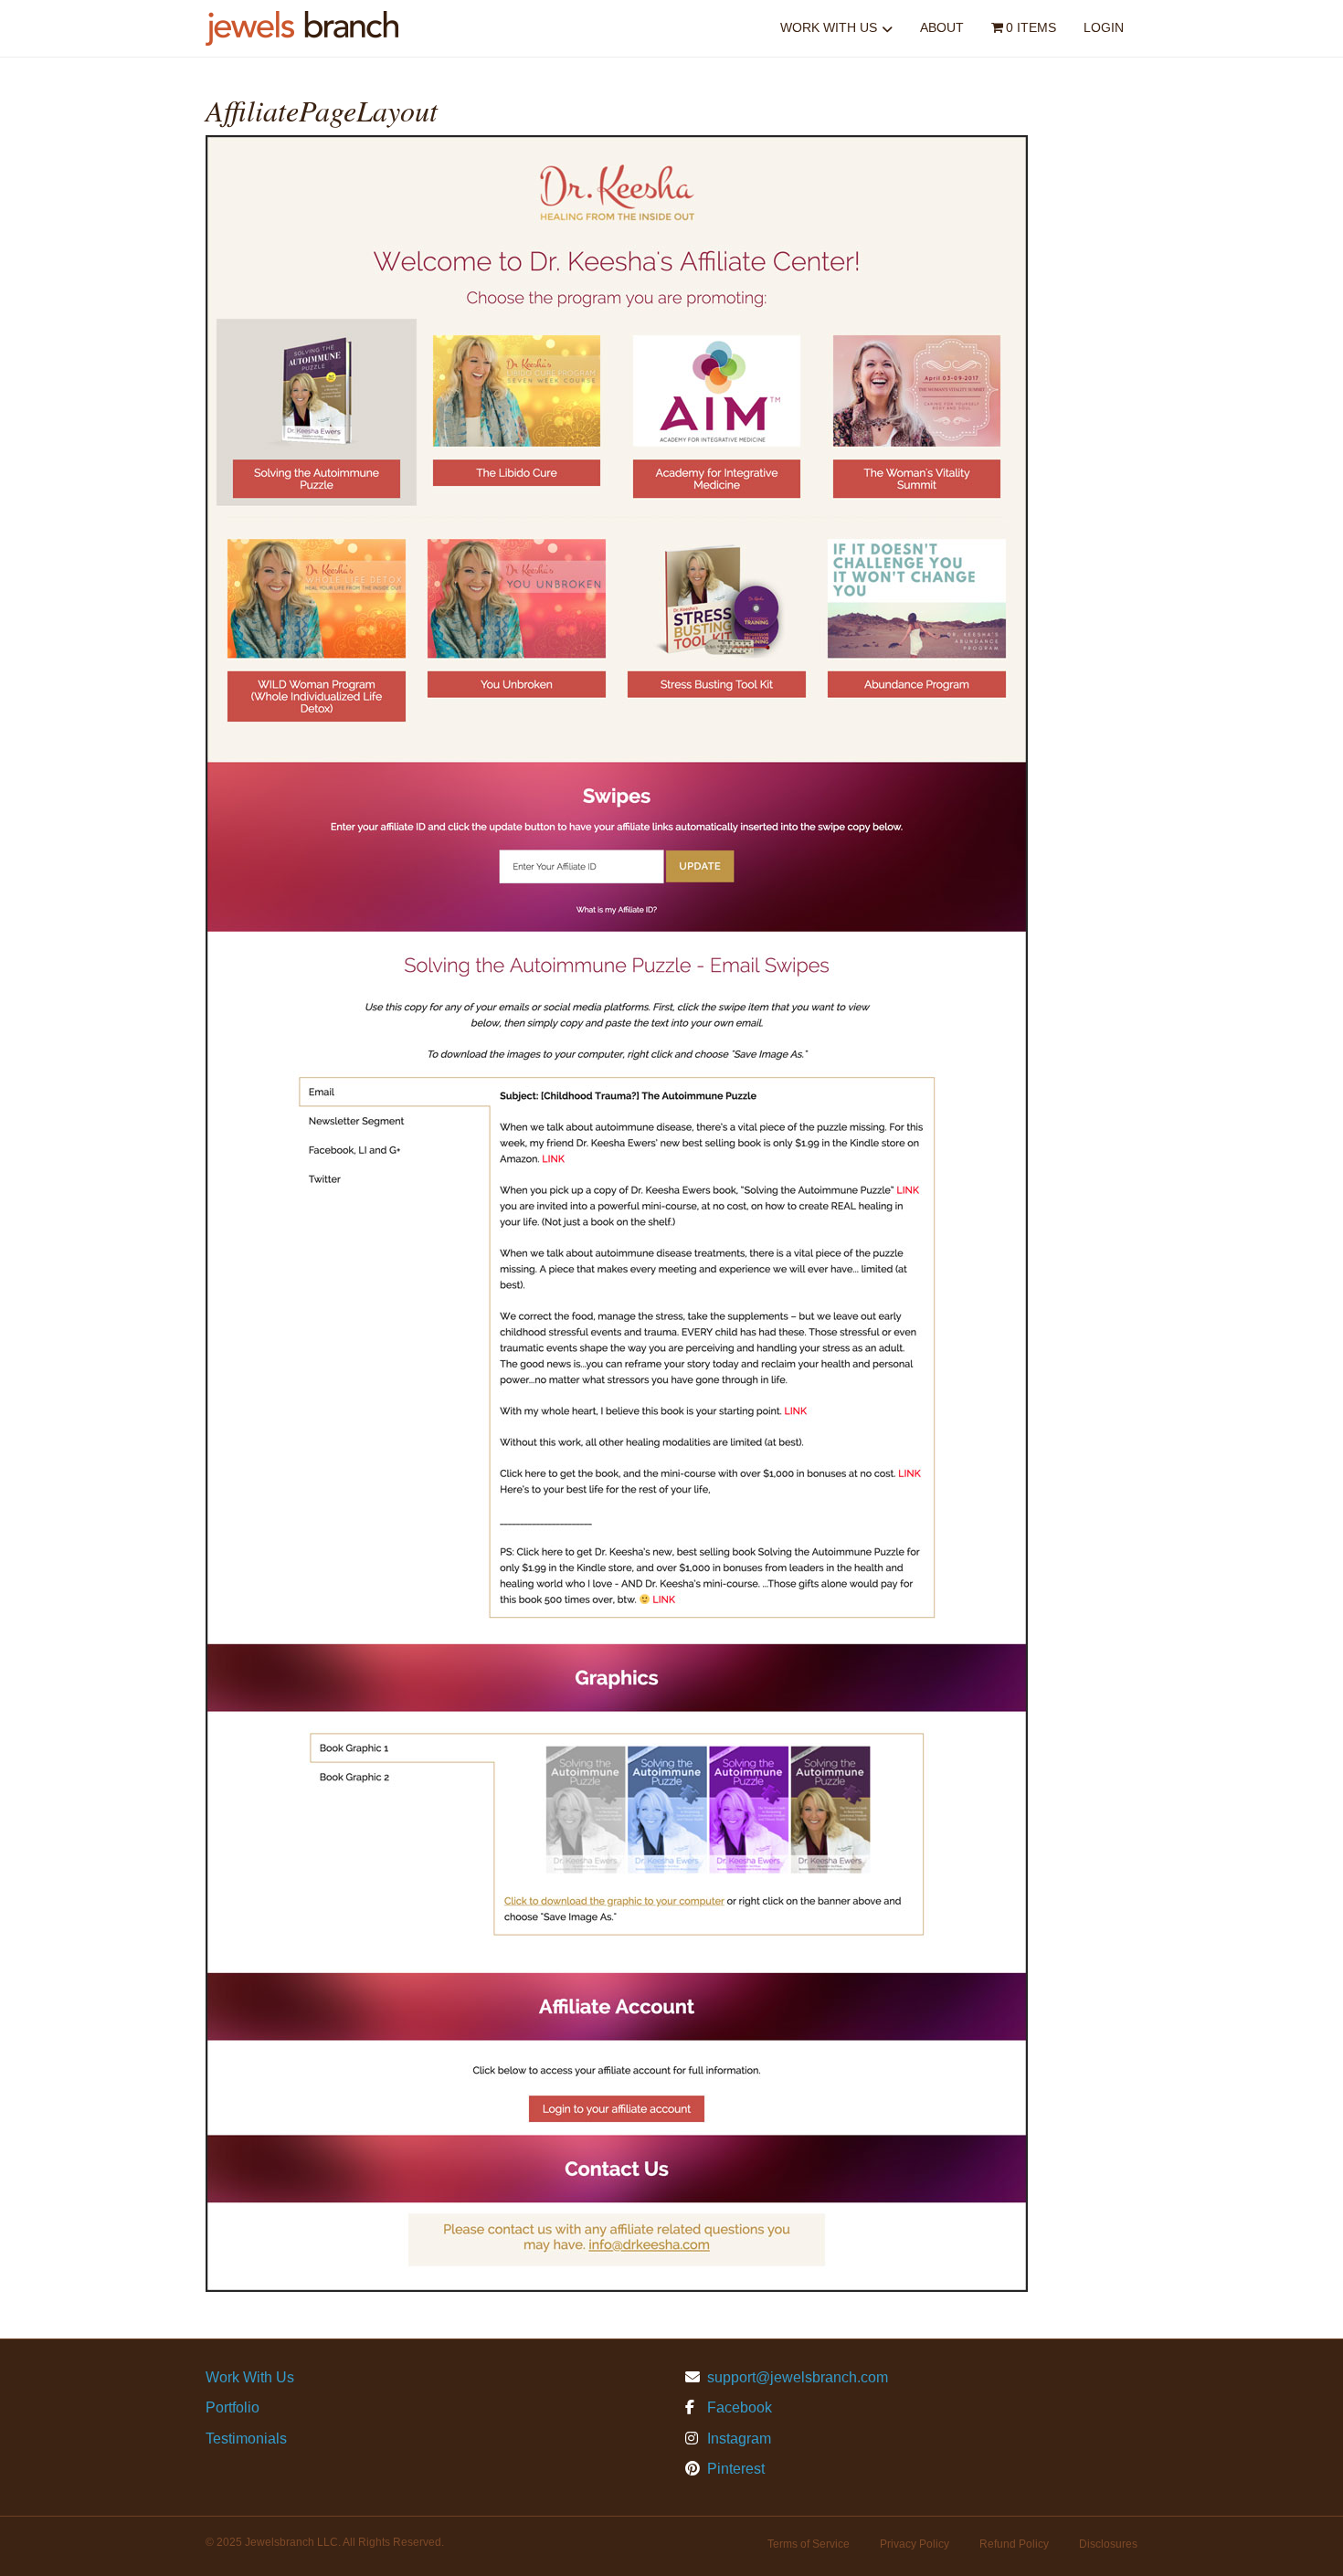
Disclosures (1108, 2544)
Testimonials (246, 2439)
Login (1104, 27)
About (942, 27)
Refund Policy (1014, 2544)
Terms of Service (809, 2544)
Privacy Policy (915, 2544)
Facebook (738, 2407)
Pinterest (734, 2469)
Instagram (737, 2439)
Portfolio (233, 2407)
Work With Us (829, 27)
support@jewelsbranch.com (798, 2377)
